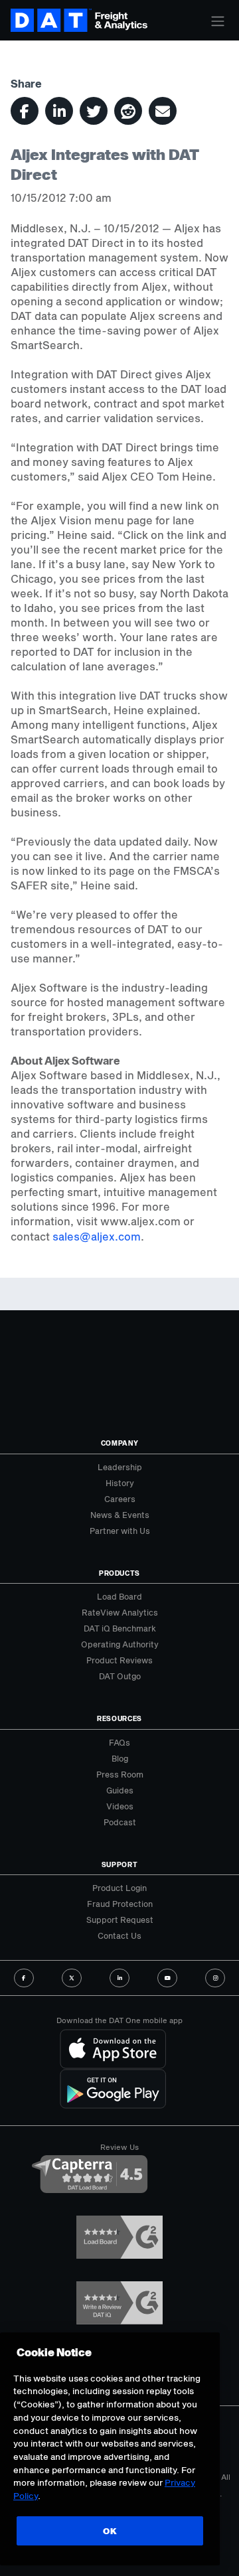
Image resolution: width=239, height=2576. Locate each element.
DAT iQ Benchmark (120, 1628)
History (120, 1483)
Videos (120, 1806)
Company (120, 1443)
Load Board (119, 1596)
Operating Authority (120, 1644)
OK (110, 2531)
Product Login (119, 1888)
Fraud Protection (120, 1904)
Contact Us (119, 1935)
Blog (120, 1758)
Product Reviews (119, 1660)
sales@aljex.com (97, 1236)
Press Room (120, 1774)
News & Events (120, 1515)
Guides (120, 1790)
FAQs (119, 1742)
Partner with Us (120, 1531)
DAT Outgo (120, 1676)
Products (119, 1573)
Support (120, 1864)
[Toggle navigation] (218, 21)
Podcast (120, 1822)
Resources (119, 1718)
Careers (120, 1499)
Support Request (120, 1920)
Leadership (120, 1467)
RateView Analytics (120, 1612)
